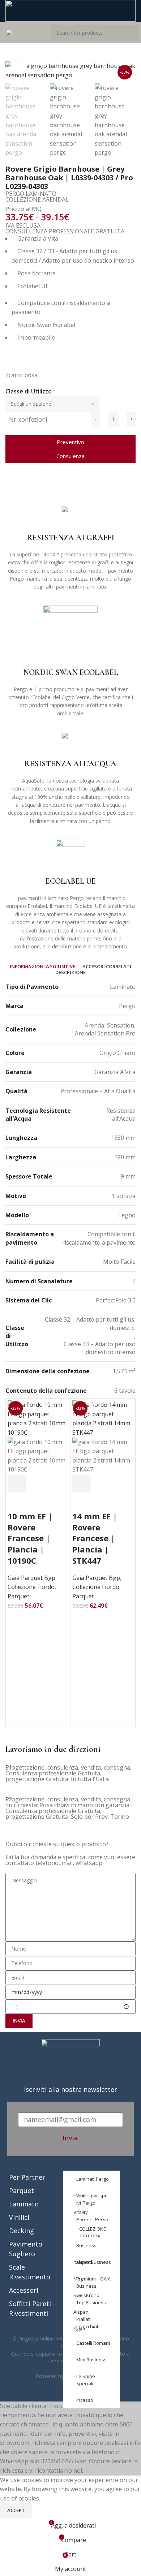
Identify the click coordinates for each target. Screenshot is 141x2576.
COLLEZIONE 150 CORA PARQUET (93, 2236)
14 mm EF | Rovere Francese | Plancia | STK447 (95, 1538)
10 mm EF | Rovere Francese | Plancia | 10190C (30, 1538)
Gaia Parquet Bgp (31, 1578)
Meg (78, 2279)
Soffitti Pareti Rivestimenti (30, 2308)
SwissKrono (86, 2295)
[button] (8, 487)
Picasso (85, 2400)
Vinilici (19, 2217)
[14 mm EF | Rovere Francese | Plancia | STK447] (103, 1418)
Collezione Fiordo (31, 1587)
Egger (80, 2329)
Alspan (81, 2312)
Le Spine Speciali (86, 2380)
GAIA (105, 2279)
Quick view (36, 1483)
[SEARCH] (132, 33)
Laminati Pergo (93, 2179)
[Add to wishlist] (17, 1502)
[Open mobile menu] (9, 33)
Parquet (18, 1596)
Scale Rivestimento (30, 2272)
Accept (16, 2510)
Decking (22, 2231)
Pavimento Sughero (26, 2249)
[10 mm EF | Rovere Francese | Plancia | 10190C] (38, 1418)
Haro (79, 2196)
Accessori (24, 2290)
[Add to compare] (56, 1483)
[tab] (42, 967)
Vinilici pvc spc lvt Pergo (92, 2199)
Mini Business (91, 2360)
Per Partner (27, 2177)
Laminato (24, 2204)
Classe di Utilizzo (29, 391)
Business (86, 2245)
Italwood (83, 2262)
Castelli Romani (93, 2343)
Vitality (81, 2212)
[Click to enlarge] (19, 66)
